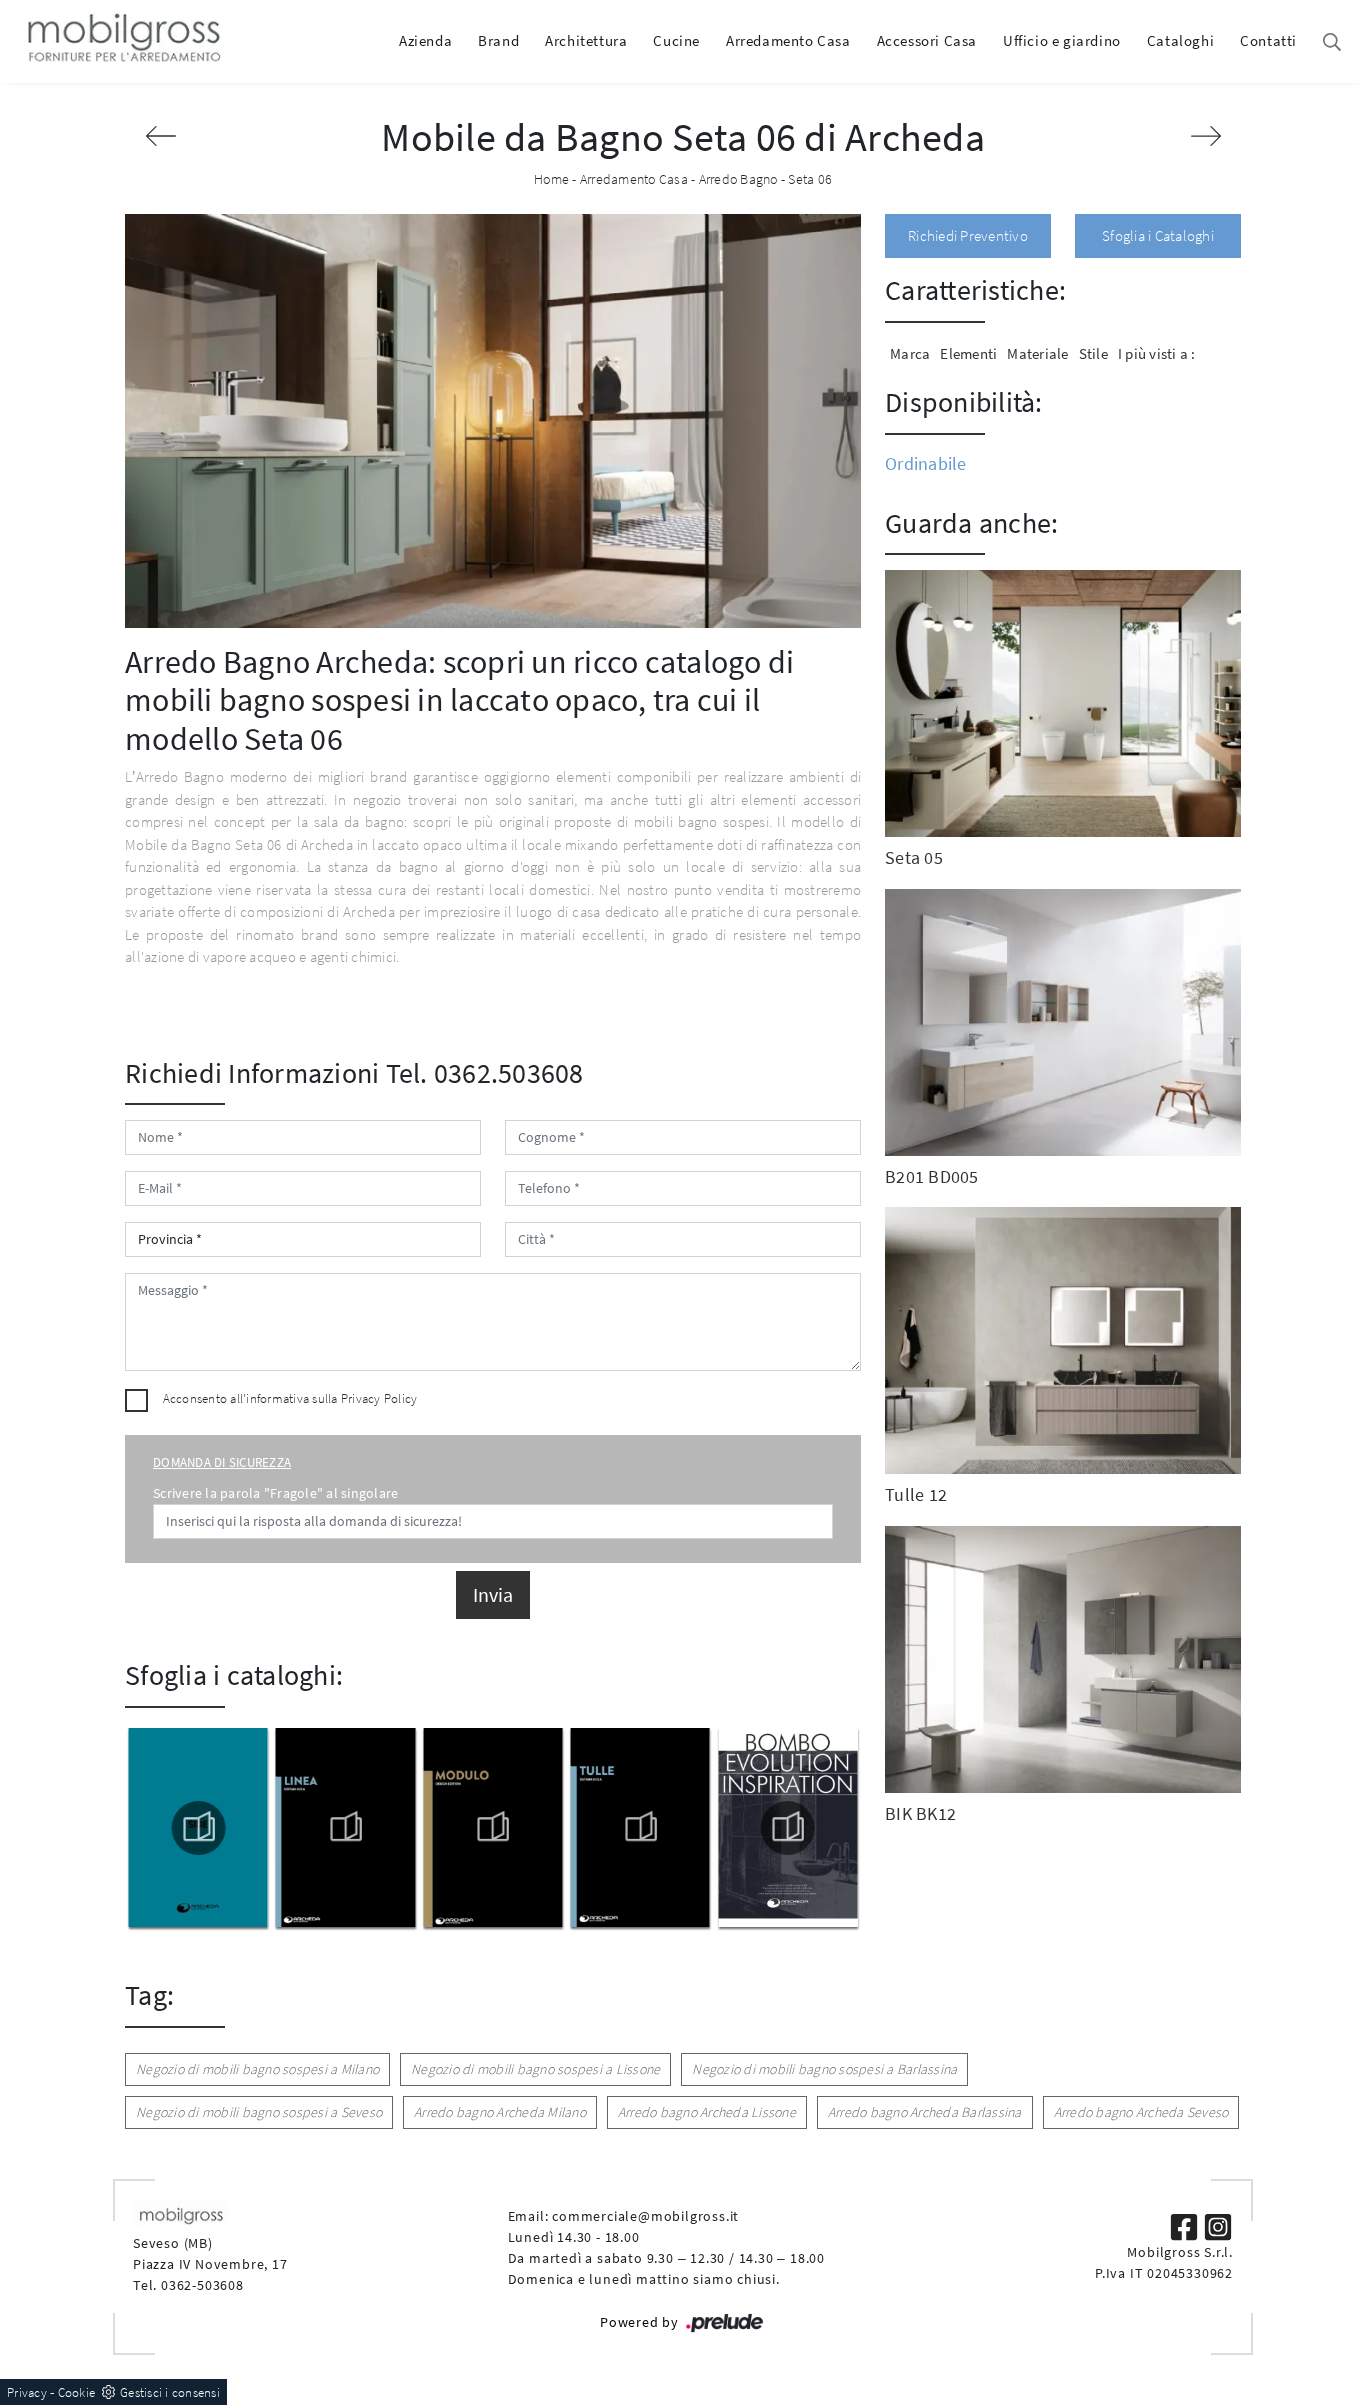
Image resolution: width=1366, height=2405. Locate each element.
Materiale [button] (1037, 353)
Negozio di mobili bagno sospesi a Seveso (259, 2112)
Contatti (1268, 40)
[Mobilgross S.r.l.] (122, 41)
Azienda (425, 40)
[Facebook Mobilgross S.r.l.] (1186, 2225)
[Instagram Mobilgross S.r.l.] (1218, 2225)
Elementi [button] (968, 353)
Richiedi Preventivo (968, 235)
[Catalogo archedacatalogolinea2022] (198, 1828)
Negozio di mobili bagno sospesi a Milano (257, 2069)
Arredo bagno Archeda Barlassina (925, 2112)
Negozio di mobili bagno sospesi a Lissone (535, 2069)
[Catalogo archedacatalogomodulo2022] (345, 1828)
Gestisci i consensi (170, 2392)
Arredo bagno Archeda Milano (500, 2112)
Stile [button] (1093, 353)
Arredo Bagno (738, 179)
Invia (493, 1594)
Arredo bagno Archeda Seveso (1141, 2112)
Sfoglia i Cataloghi (1158, 235)
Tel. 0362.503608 (485, 1073)
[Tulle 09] (160, 136)
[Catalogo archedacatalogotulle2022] (493, 1828)
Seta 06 (810, 179)
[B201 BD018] (1205, 136)
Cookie (77, 2392)
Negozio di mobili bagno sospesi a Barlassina (824, 2069)
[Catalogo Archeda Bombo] (640, 1828)
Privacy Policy (379, 1398)
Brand (498, 40)
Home (551, 179)
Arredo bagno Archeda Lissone (707, 2112)
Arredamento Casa (788, 40)
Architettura (586, 40)
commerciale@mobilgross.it (645, 2216)
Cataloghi (1180, 40)
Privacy (27, 2392)
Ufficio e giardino (1062, 40)
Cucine (676, 40)
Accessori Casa (927, 40)
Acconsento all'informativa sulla (290, 1398)
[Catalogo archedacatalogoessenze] (788, 1828)
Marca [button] (910, 353)
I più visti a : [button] (1157, 353)
